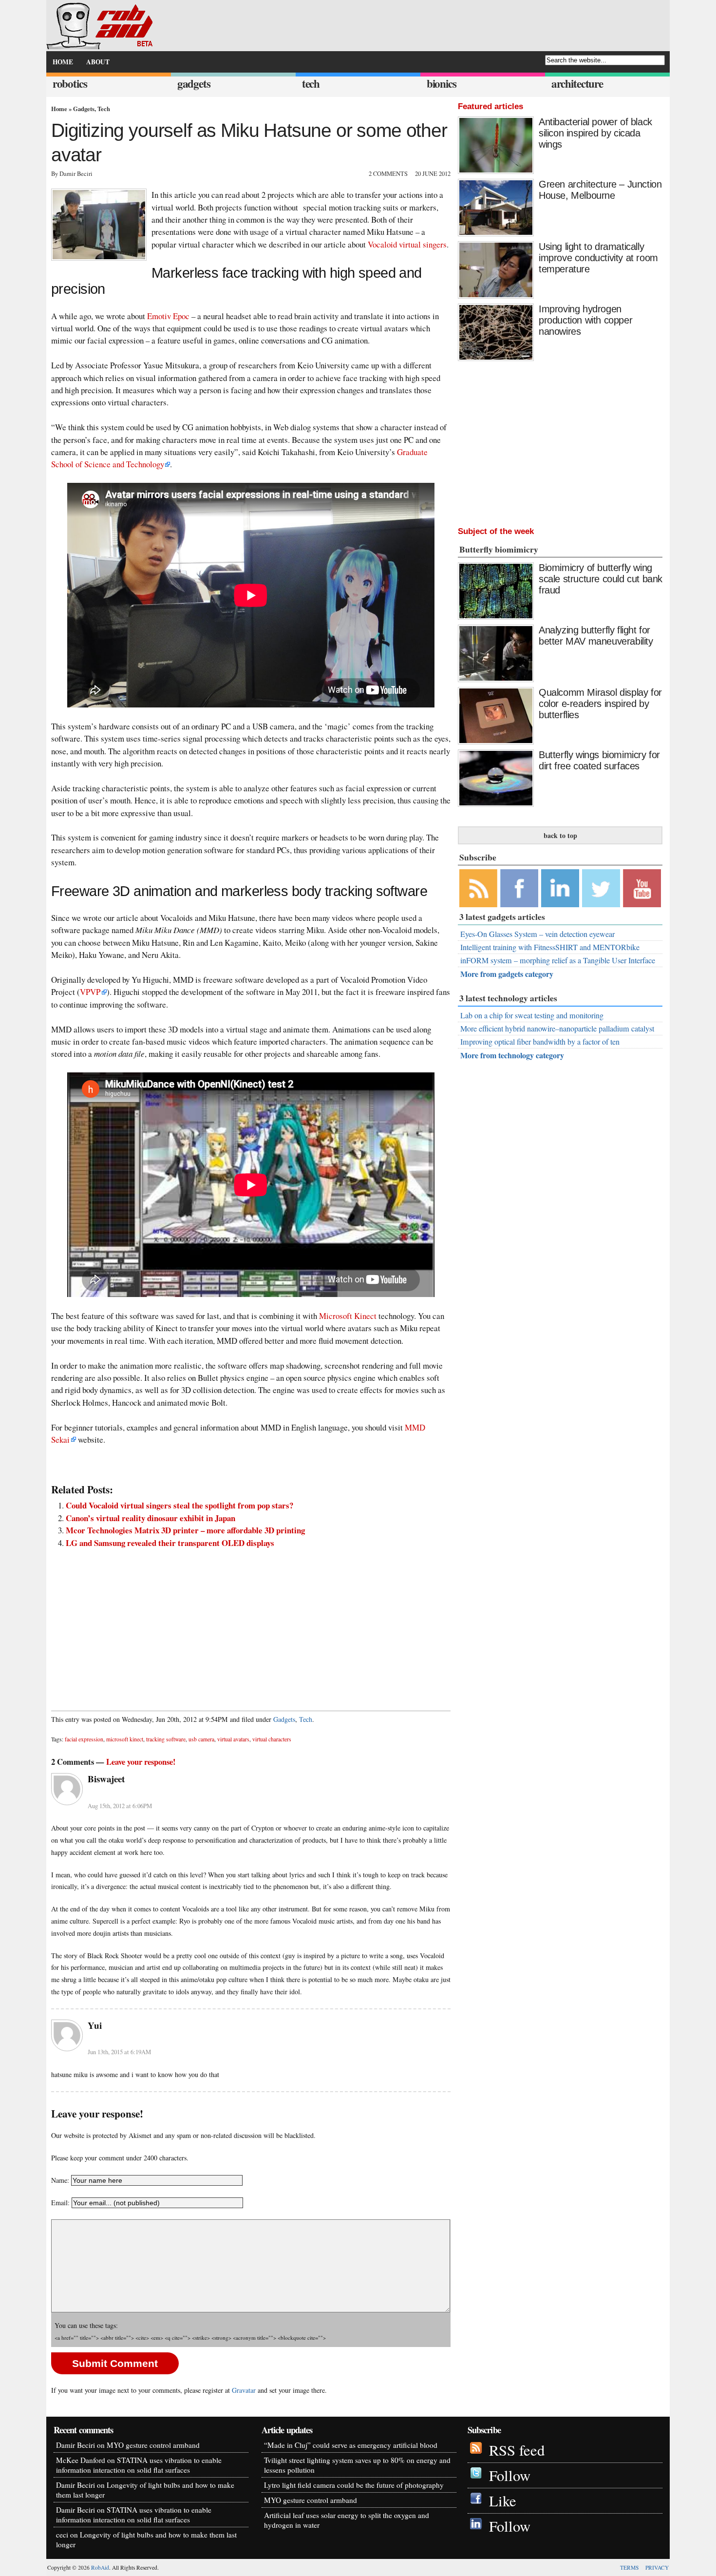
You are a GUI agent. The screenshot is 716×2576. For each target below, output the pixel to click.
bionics (442, 84)
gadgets (194, 84)
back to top (560, 835)
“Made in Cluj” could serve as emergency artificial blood (351, 2445)
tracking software (166, 1739)
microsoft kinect (125, 1739)
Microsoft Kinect (348, 1316)
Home (59, 109)
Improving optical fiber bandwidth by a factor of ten (540, 1042)
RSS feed (517, 2450)
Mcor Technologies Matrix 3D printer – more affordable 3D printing (185, 1530)
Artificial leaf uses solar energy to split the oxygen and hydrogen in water (347, 2520)
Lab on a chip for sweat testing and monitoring (532, 1015)
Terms (629, 2567)
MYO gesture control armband (153, 2445)
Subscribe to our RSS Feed (478, 888)
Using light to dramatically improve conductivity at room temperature (598, 258)
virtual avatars (233, 1739)
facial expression (84, 1739)
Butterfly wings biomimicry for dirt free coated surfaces (599, 760)
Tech (104, 109)
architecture (577, 84)
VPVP (90, 992)
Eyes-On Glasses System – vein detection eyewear (537, 934)
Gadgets (84, 109)
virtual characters (272, 1739)
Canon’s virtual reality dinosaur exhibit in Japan (151, 1518)
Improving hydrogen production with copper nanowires (585, 320)
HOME (63, 62)
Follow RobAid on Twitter (601, 888)
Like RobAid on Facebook (519, 888)
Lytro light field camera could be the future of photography (354, 2485)
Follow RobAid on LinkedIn (560, 888)
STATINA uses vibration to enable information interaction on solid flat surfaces (139, 2465)
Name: (60, 2180)
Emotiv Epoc (168, 316)
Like (503, 2501)
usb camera (201, 1739)
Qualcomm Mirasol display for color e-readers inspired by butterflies (600, 704)
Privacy (657, 2567)
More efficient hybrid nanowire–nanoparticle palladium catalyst (557, 1029)
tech (311, 84)
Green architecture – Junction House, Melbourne (600, 190)
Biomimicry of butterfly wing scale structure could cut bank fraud (601, 579)
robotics (70, 84)
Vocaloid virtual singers (407, 244)
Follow (510, 2475)
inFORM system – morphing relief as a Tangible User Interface (558, 960)
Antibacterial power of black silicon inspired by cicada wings (595, 133)
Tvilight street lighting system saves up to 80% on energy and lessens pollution (357, 2465)
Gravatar (244, 2390)
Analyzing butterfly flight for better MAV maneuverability (596, 636)
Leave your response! (141, 1762)
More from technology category (512, 1055)
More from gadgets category (507, 974)
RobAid (100, 2567)
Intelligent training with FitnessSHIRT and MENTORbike (550, 947)
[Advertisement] (251, 1624)
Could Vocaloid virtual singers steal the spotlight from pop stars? (179, 1505)
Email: (61, 2203)
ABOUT (98, 62)
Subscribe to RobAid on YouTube (642, 888)
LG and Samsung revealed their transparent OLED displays (170, 1543)
